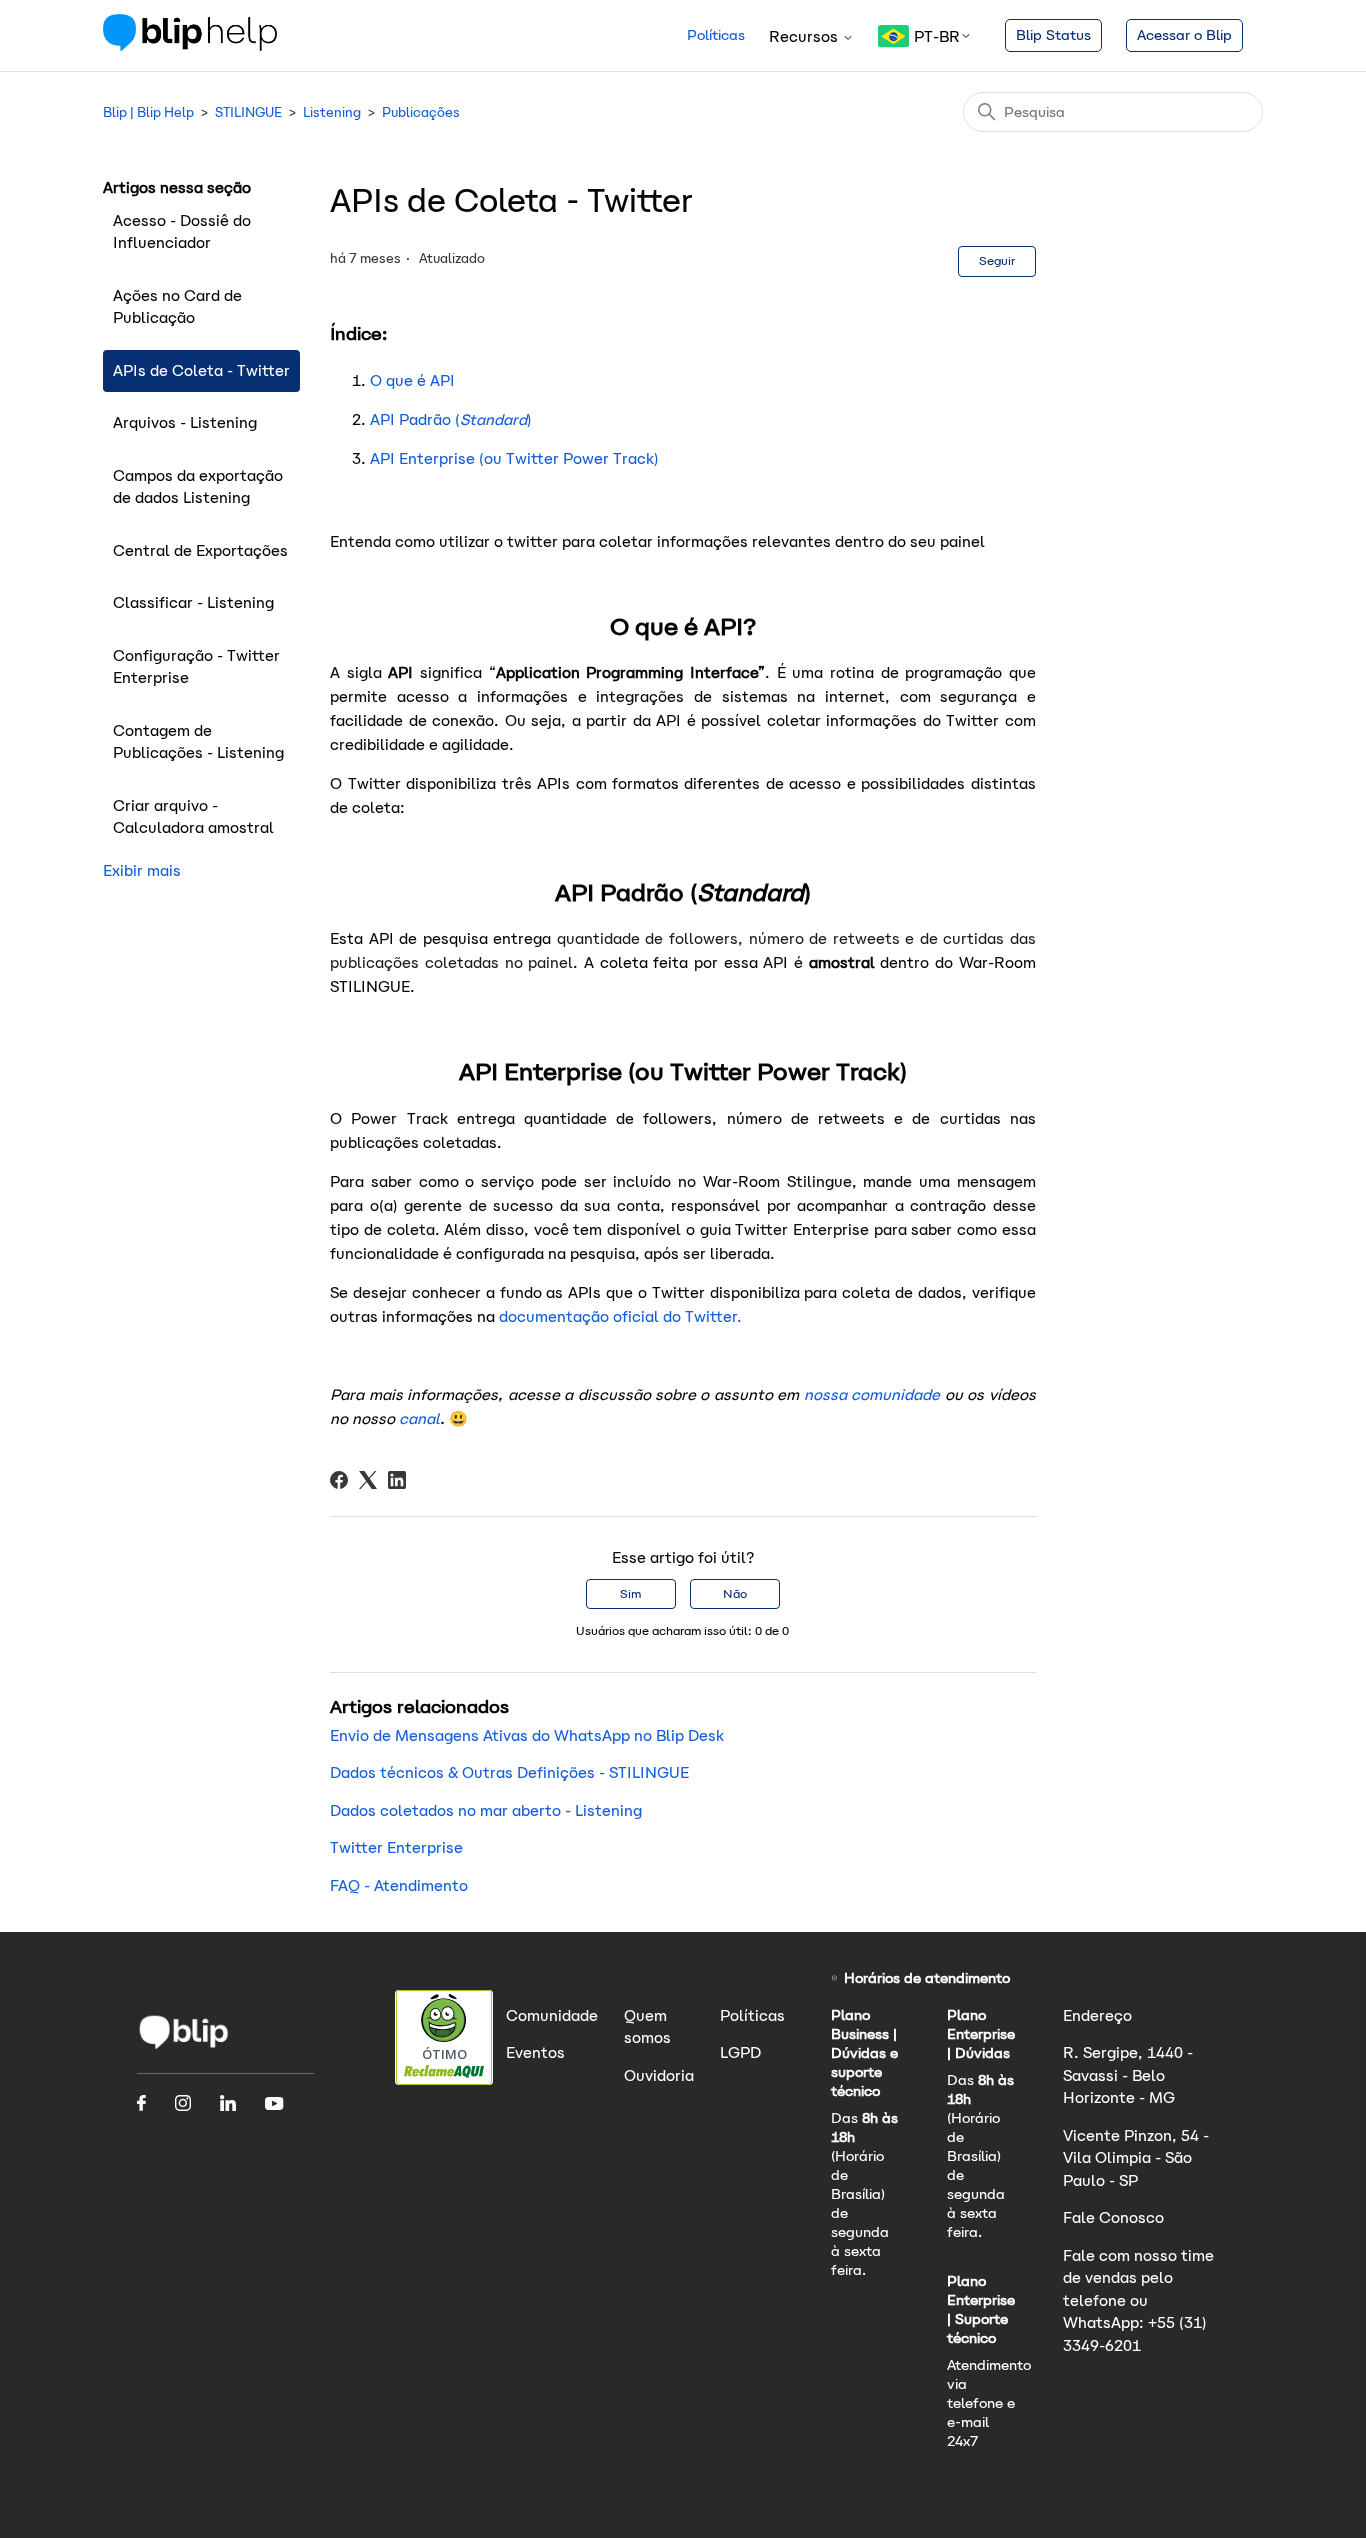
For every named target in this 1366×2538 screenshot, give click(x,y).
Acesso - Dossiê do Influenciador (182, 232)
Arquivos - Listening (185, 422)
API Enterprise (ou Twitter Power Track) (514, 458)
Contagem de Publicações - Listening (198, 742)
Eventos (535, 2052)
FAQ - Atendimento (399, 1885)
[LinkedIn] (397, 1480)
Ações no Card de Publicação (177, 307)
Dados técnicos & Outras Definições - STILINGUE (509, 1772)
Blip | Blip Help (148, 112)
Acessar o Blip (1184, 35)
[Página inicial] (190, 45)
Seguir (997, 260)
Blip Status (1053, 35)
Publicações (421, 112)
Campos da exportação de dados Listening (198, 487)
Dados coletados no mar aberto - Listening (486, 1810)
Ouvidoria (659, 2075)
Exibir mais (142, 870)
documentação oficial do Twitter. (620, 1316)
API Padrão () (451, 419)
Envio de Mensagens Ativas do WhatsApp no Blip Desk (527, 1735)
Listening (332, 112)
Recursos (805, 36)
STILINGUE (248, 112)
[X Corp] (368, 1480)
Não (735, 1593)
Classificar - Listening (193, 602)
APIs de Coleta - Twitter (201, 370)
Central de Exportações (200, 550)
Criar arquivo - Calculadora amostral (193, 817)
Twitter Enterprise (396, 1847)
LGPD (740, 2052)
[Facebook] (339, 1480)
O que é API (412, 380)
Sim (630, 1593)
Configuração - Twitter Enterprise (196, 667)
